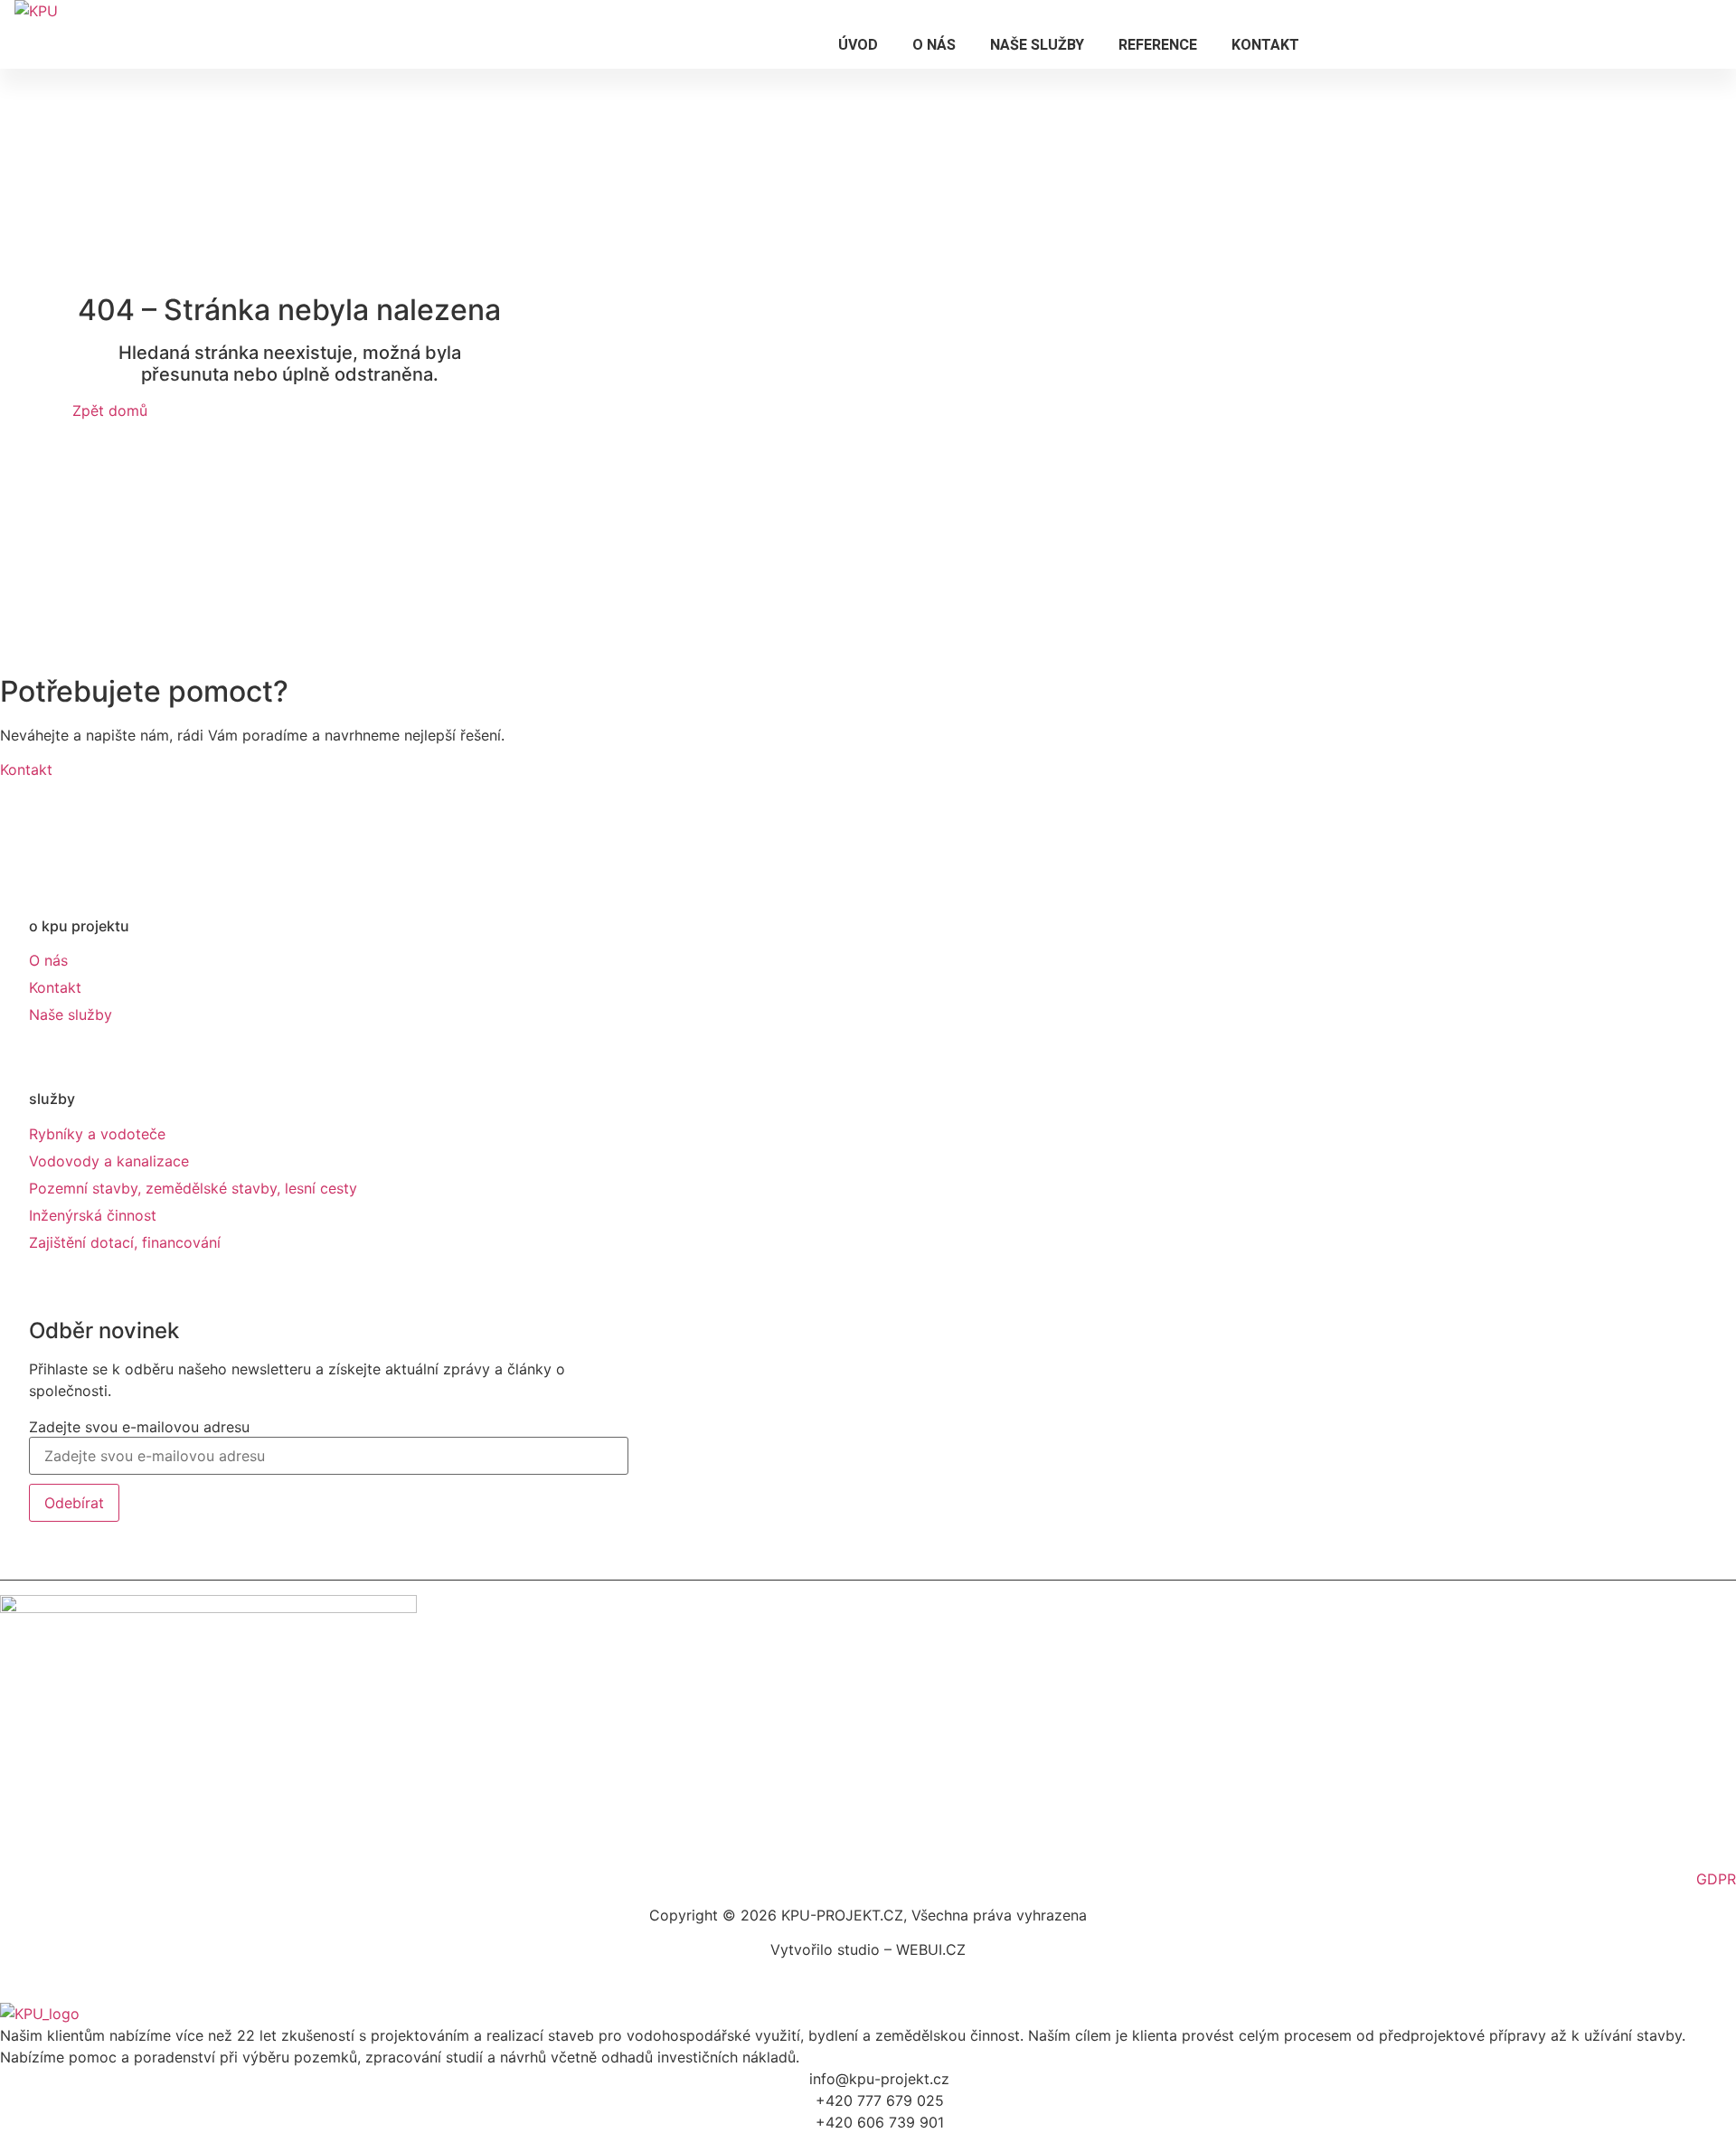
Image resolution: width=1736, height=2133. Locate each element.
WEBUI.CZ (929, 1949)
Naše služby (1037, 45)
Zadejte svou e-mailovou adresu (139, 1427)
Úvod (858, 45)
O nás (934, 45)
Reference (1158, 45)
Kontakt (1265, 45)
